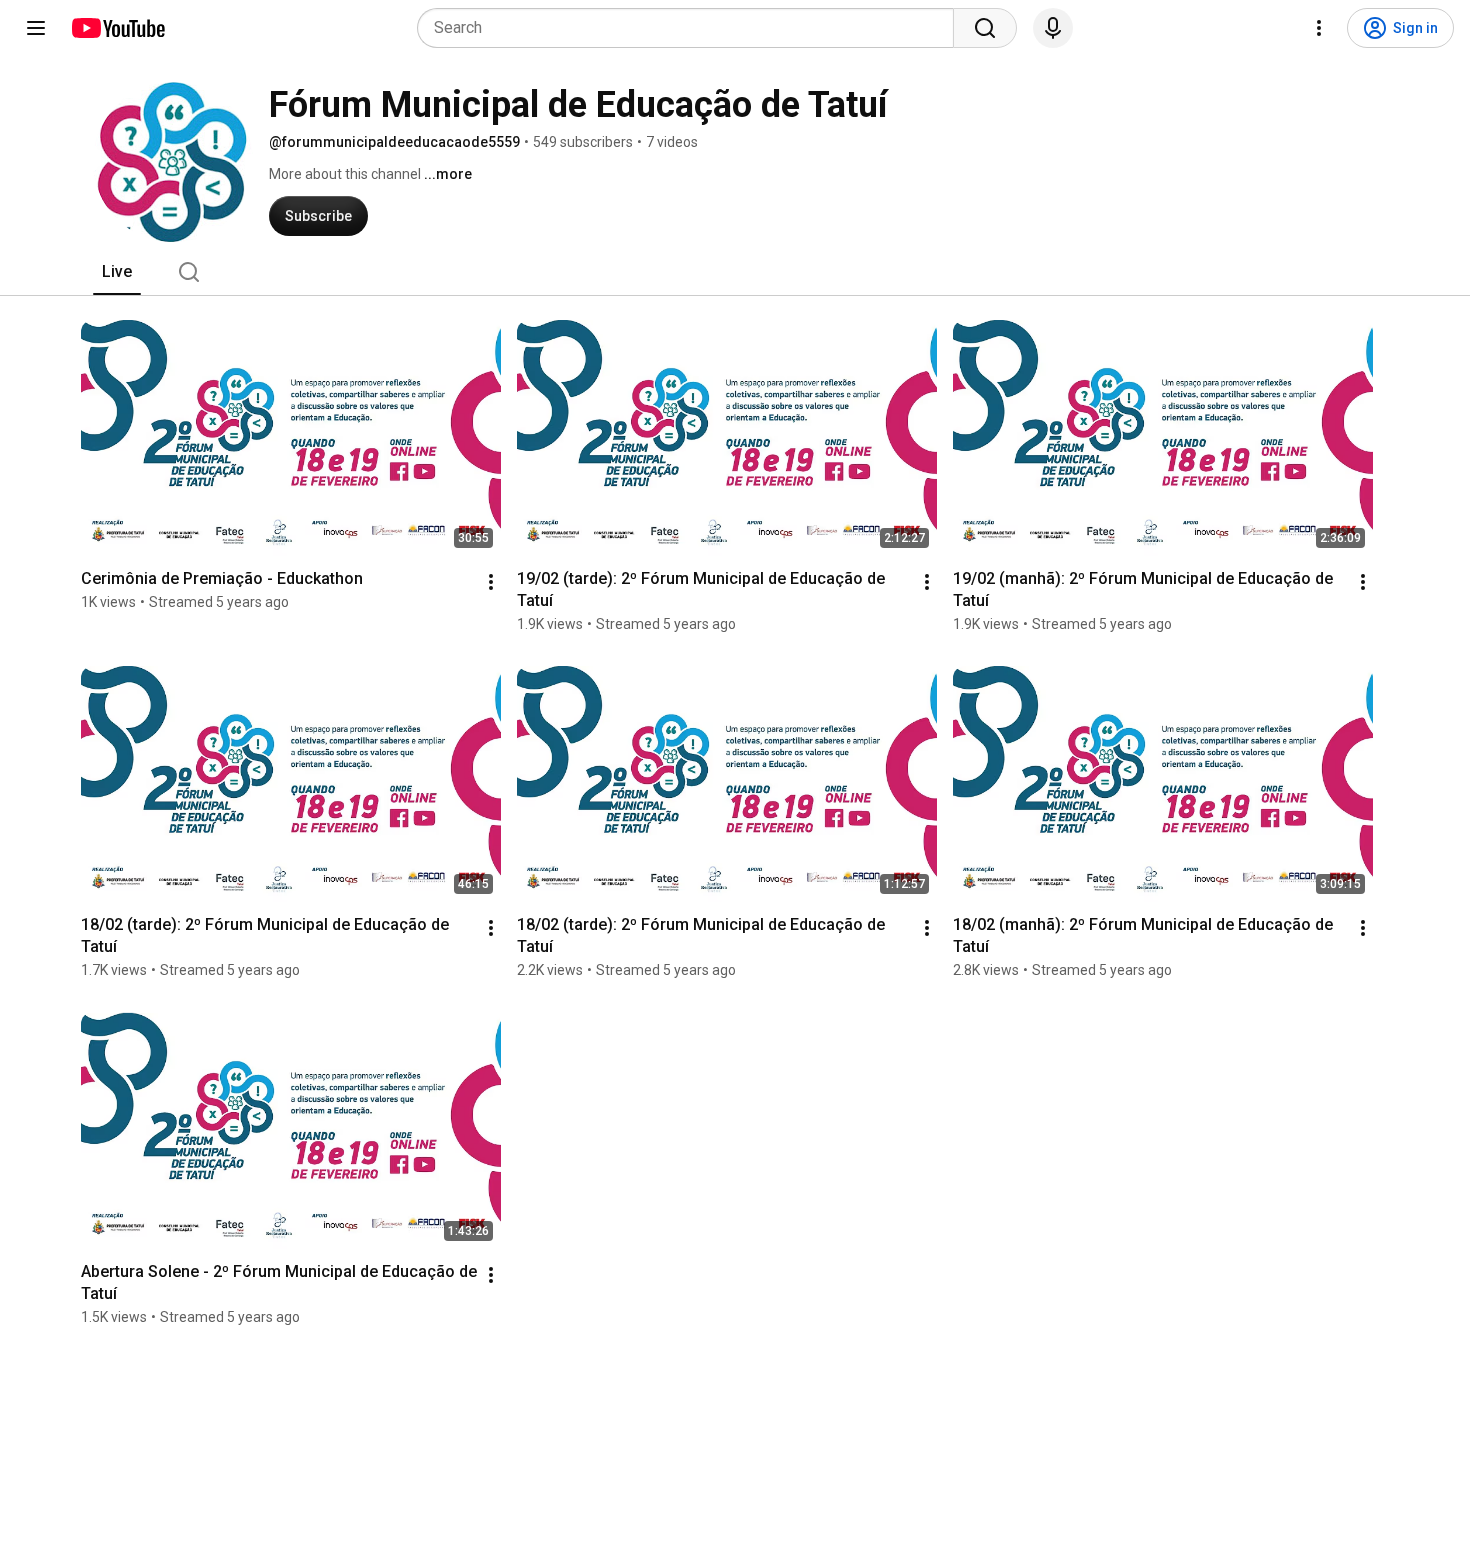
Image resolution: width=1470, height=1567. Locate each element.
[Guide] (36, 28)
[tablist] (735, 272)
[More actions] (491, 582)
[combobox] (691, 28)
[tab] (117, 272)
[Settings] (1319, 28)
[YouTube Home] (117, 28)
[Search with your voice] (1053, 28)
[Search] (985, 28)
